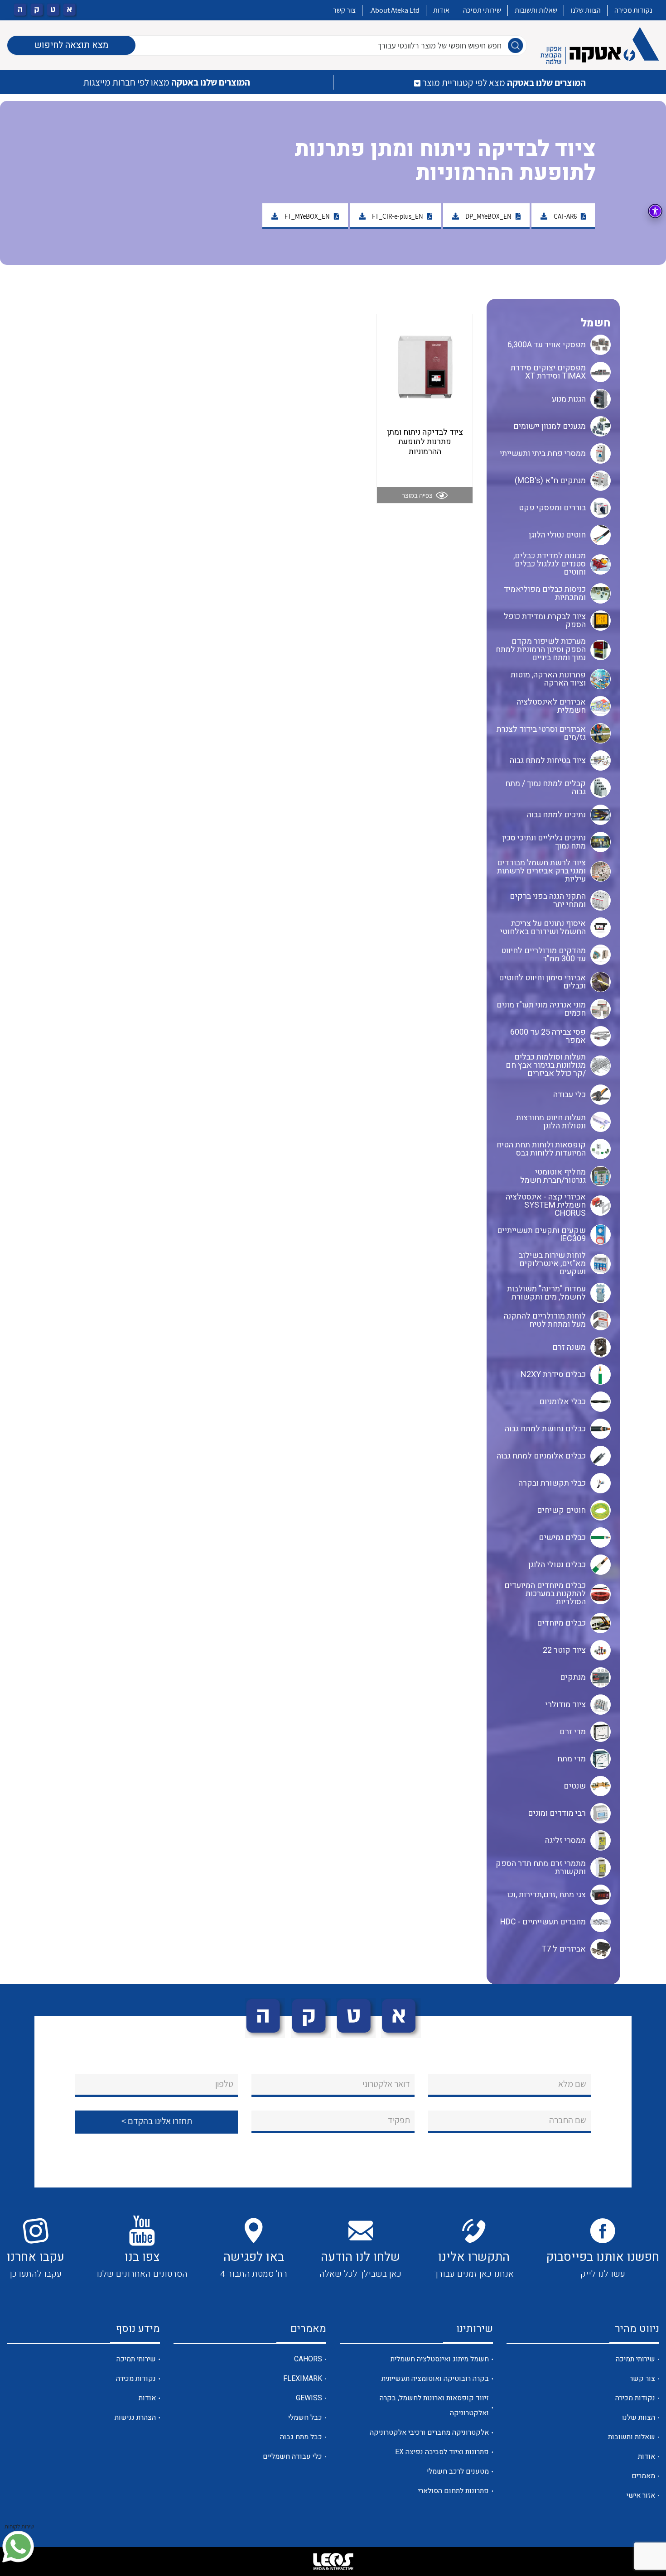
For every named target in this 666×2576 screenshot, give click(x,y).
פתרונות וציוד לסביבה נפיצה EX (442, 2452)
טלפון (224, 2084)
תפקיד (399, 2120)
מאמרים (643, 2476)
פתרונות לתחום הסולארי (454, 2491)
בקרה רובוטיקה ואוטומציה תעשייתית (435, 2379)
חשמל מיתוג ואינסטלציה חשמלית (440, 2359)
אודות (441, 10)
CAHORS (308, 2359)
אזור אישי (641, 2495)
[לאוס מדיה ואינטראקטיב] (333, 2562)
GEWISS (309, 2398)
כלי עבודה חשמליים (292, 2456)
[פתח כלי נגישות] (655, 211)
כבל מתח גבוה (301, 2437)
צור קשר (344, 10)
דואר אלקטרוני (386, 2084)
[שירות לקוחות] (18, 2547)
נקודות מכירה (633, 10)
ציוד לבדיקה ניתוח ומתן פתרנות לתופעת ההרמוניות (425, 442)
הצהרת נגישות (135, 2418)
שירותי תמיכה (482, 10)
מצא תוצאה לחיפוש (71, 45)
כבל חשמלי (305, 2418)
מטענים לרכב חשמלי (458, 2471)
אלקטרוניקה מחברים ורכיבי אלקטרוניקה (429, 2432)
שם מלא (572, 2084)
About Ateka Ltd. (394, 10)
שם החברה (568, 2120)
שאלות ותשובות (536, 10)
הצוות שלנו (586, 10)
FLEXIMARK (303, 2379)
